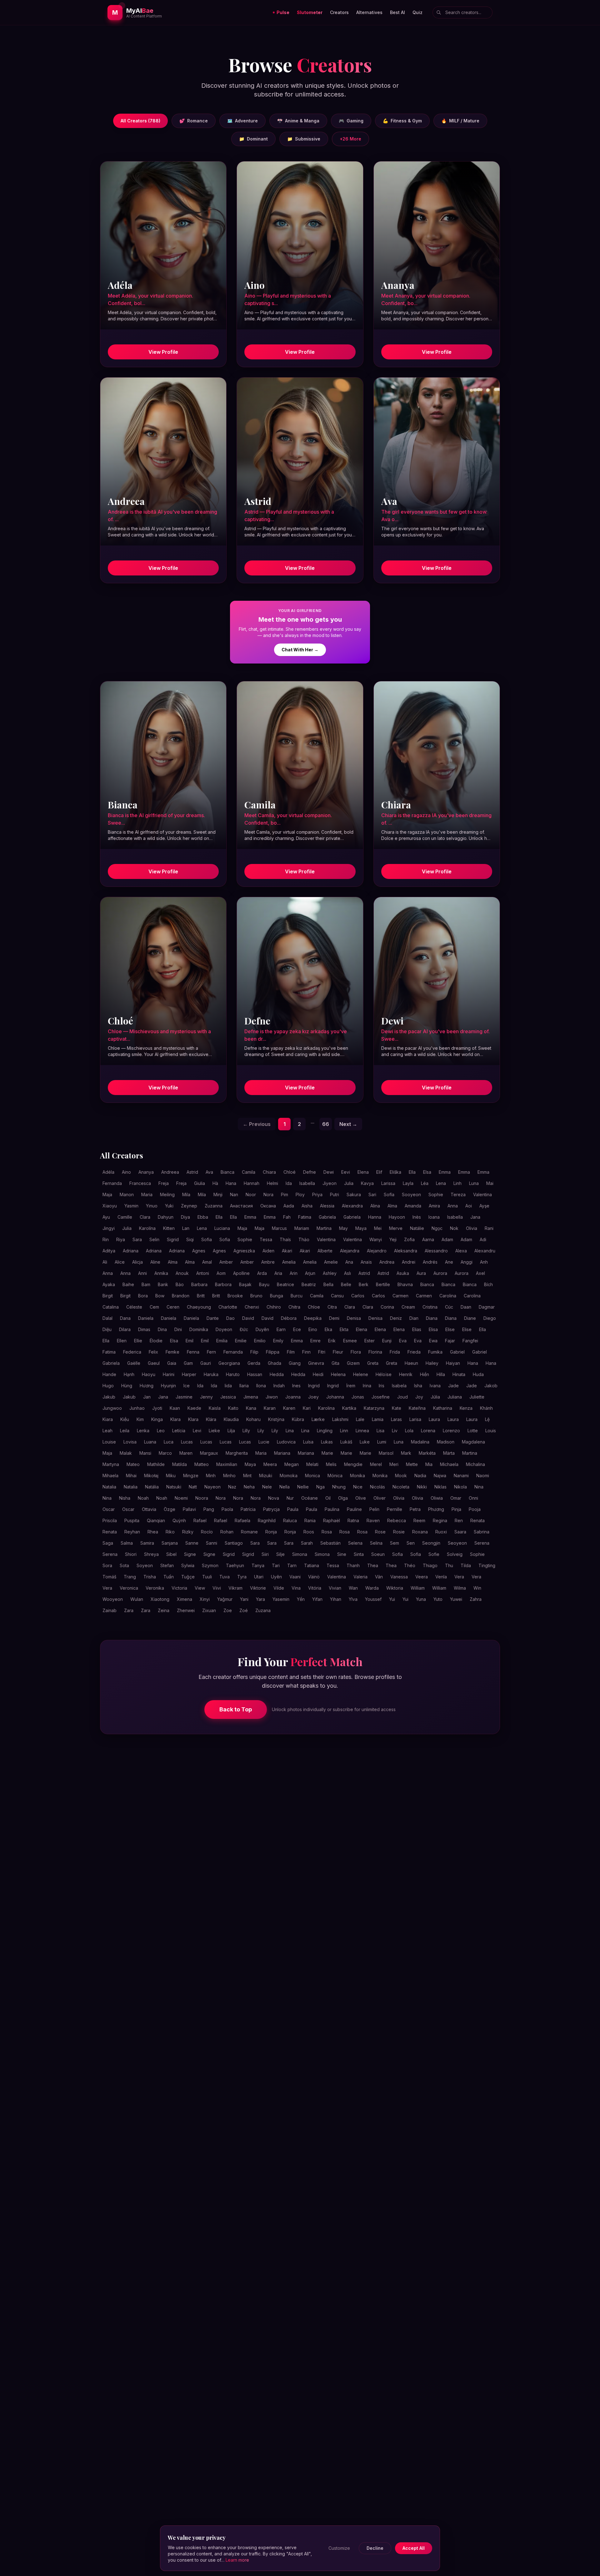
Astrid (192, 1172)
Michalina (475, 1464)
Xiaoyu (110, 1206)
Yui (392, 1599)
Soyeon (145, 1565)
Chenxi (252, 1307)
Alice (120, 1262)
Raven (373, 1520)
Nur (290, 1498)
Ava (209, 1172)
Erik (332, 1341)
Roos (309, 1532)
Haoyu (149, 1374)
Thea (373, 1565)
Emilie (241, 1341)
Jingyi (109, 1228)
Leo (161, 1431)
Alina (375, 1206)
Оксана (268, 1206)
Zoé (244, 1610)
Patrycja (271, 1509)
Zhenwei (186, 1610)
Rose (380, 1532)
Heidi (318, 1374)
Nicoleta (401, 1487)
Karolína (147, 1228)
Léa (425, 1183)
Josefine (381, 1397)
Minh (211, 1476)
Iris (382, 1386)
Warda (372, 1588)
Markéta (427, 1453)
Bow (160, 1296)
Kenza (466, 1408)
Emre (315, 1341)
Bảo (180, 1284)
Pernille (395, 1509)
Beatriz (309, 1284)
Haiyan (453, 1363)
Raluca (290, 1520)
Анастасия (241, 1206)
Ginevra (316, 1363)
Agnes (199, 1251)
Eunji (387, 1341)
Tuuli (207, 1577)
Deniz (396, 1318)
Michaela (449, 1464)
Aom (221, 1273)
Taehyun (235, 1565)
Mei (378, 1228)
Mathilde (156, 1464)
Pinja (456, 1509)
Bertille (383, 1284)
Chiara (269, 1172)
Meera (270, 1464)
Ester (370, 1341)
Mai (490, 1183)
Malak (126, 1453)
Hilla (441, 1374)
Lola (409, 1431)
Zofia (409, 1239)
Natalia (109, 1487)
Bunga (277, 1296)
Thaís (285, 1239)
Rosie (399, 1532)
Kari (307, 1408)
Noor (251, 1194)
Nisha (125, 1498)
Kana (251, 1408)
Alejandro (377, 1251)
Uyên (276, 1577)
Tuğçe (188, 1577)
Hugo (108, 1386)
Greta (373, 1363)
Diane (470, 1318)
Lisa (380, 1431)
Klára (211, 1419)
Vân (379, 1577)
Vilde (279, 1588)
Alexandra (352, 1206)
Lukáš (346, 1442)
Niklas (440, 1487)
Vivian (335, 1588)
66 (326, 1124)
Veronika (155, 1588)
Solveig (455, 1554)
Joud (402, 1397)
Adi (483, 1239)
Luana (150, 1442)
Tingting (487, 1565)
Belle (346, 1284)
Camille (125, 1217)
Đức (244, 1329)
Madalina (420, 1442)
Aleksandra (406, 1251)
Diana (432, 1318)
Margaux (209, 1453)
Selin (154, 1239)
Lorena (428, 1431)
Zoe (228, 1610)
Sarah (307, 1543)
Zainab (110, 1610)
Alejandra (350, 1251)
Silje (280, 1554)
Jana (475, 1217)
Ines (296, 1386)
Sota (124, 1565)
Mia (429, 1464)
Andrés (430, 1262)
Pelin (374, 1509)
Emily (278, 1341)
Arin (294, 1273)
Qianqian (156, 1520)
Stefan (167, 1565)
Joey (313, 1397)
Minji (218, 1194)
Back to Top (236, 1709)
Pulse (283, 12)
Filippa (273, 1352)
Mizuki (266, 1476)
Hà (215, 1183)
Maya (361, 1228)
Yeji (393, 1239)
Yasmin (131, 1206)
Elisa (433, 1329)
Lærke (318, 1419)
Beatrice (285, 1284)
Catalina (111, 1307)
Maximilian (227, 1464)
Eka (328, 1329)
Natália (152, 1487)
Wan (353, 1588)
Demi (334, 1318)
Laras (396, 1419)
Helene (361, 1374)
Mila (186, 1194)
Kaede (194, 1408)
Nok (454, 1228)
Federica (132, 1352)
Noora (202, 1498)
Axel (480, 1273)
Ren (459, 1520)
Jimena (251, 1397)
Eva (403, 1341)
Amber (226, 1262)
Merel (376, 1464)
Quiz (417, 12)
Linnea (362, 1431)
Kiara (108, 1419)
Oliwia (437, 1498)
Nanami (461, 1476)
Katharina (443, 1408)
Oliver (380, 1498)
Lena (441, 1183)
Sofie (434, 1554)
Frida (395, 1352)
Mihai (131, 1476)
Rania (310, 1520)
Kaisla (215, 1408)
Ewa (433, 1341)
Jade (453, 1386)
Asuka (403, 1273)
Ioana (434, 1217)
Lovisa (130, 1442)
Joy (419, 1397)
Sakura (354, 1194)
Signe (190, 1554)
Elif (379, 1172)
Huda (478, 1374)
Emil (190, 1341)
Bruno (256, 1296)
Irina (367, 1386)
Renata (477, 1520)
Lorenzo (451, 1431)
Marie (327, 1453)
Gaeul (154, 1363)
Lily (261, 1431)
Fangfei (470, 1341)
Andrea (387, 1262)
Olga (343, 1498)
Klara (175, 1419)
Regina (440, 1520)
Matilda (180, 1464)
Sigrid (173, 1239)
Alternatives (369, 12)
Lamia (378, 1419)
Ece (297, 1329)
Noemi (181, 1498)
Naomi (483, 1476)
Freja (164, 1183)
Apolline (241, 1273)
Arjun (310, 1273)
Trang (130, 1577)
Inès (417, 1217)
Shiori (131, 1554)
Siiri (265, 1554)
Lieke (214, 1431)
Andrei (409, 1262)
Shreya (151, 1554)
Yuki (169, 1206)
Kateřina (417, 1408)
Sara (137, 1239)
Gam (188, 1363)
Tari (276, 1565)
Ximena (185, 1599)
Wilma (460, 1588)
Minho (229, 1476)
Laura (434, 1419)
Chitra (294, 1307)
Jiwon (272, 1397)
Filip (254, 1352)
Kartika (349, 1408)
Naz (232, 1487)
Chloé (290, 1172)
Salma (127, 1543)
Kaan (175, 1408)
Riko (170, 1532)
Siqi (190, 1239)
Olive (361, 1498)
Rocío (207, 1532)
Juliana (455, 1397)
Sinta (359, 1554)
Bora (143, 1296)
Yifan (317, 1599)
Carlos (358, 1296)
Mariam (302, 1228)
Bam (146, 1284)
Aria (278, 1273)
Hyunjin (168, 1386)
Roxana (420, 1532)
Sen (411, 1543)
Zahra (476, 1599)
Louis (491, 1431)
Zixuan (209, 1610)
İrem (351, 1386)
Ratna (353, 1520)
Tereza (458, 1194)
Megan (292, 1464)
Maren (186, 1453)
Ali (105, 1262)
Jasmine (184, 1397)
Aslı (347, 1273)
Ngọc (437, 1228)
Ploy (300, 1194)
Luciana (222, 1228)
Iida (228, 1386)
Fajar (450, 1341)
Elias (417, 1329)
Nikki (422, 1487)
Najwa (440, 1476)
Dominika (199, 1329)
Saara (460, 1532)
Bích (488, 1284)
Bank (163, 1284)
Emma (445, 1172)
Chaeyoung (199, 1307)
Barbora (223, 1284)
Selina (376, 1543)
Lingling (325, 1431)
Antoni (203, 1273)
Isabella (307, 1183)
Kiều (125, 1419)
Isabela (399, 1386)
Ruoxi (441, 1532)
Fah (287, 1217)
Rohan (227, 1532)
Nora (268, 1194)
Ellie (138, 1341)
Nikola (460, 1487)
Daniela (146, 1318)
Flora (356, 1352)
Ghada (275, 1363)
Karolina (326, 1408)
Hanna (375, 1217)
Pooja (475, 1509)
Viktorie (258, 1588)
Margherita (237, 1453)
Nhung (339, 1487)
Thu (449, 1565)
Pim (285, 1194)
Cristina (430, 1307)
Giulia (200, 1183)
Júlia (435, 1397)
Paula (293, 1509)
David (248, 1318)
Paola (227, 1509)
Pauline (354, 1509)
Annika (161, 1273)
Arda (262, 1273)
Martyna (111, 1464)
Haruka (211, 1374)
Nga (320, 1487)
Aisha (307, 1206)
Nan (234, 1194)
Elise (450, 1329)
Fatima (305, 1217)
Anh (484, 1262)
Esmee (350, 1341)
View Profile (163, 352)
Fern (211, 1352)
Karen (289, 1408)
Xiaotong (160, 1599)
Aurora (440, 1273)
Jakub (109, 1397)
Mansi (145, 1453)
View (200, 1588)
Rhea (153, 1532)
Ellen (122, 1341)
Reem (419, 1520)
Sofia (207, 1239)
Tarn (292, 1565)
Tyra (242, 1577)
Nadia (420, 1476)
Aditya (109, 1251)
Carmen (400, 1296)
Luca (169, 1442)
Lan (186, 1228)
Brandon (181, 1296)
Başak (245, 1284)
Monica (312, 1476)
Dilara (125, 1329)
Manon (127, 1194)
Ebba (203, 1217)
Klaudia (231, 1419)
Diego (490, 1318)
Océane (310, 1498)
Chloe (314, 1307)
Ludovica (286, 1442)
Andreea (170, 1172)
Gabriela (327, 1217)
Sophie (436, 1194)
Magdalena (473, 1442)
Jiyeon (330, 1183)
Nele (267, 1487)
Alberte (325, 1251)
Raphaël (332, 1520)
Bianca (227, 1172)
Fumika (435, 1352)
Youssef (373, 1599)
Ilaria (244, 1386)
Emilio (260, 1341)
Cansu (337, 1296)
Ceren (173, 1307)
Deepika (313, 1318)
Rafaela (242, 1520)
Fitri (322, 1352)
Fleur (338, 1352)
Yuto (438, 1599)
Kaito (233, 1408)
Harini (169, 1374)
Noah (143, 1498)
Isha (418, 1386)
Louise (109, 1442)
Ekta (344, 1329)
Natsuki (174, 1487)
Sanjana (170, 1543)
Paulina (332, 1509)
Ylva (353, 1599)
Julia (349, 1183)
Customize (339, 2548)
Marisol (386, 1453)
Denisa (354, 1318)
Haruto (233, 1374)
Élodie (156, 1341)
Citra (332, 1307)
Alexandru (485, 1251)
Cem (154, 1307)
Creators (339, 12)
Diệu (107, 1329)
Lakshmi (340, 1419)
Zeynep (189, 1206)
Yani (244, 1599)
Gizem (353, 1363)
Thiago (430, 1565)
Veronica (129, 1588)
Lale (360, 1419)
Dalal (107, 1318)
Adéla (108, 1172)
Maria (147, 1194)
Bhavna (405, 1284)
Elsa (427, 1172)
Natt (193, 1487)
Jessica (228, 1397)
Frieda (414, 1352)
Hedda (277, 1374)
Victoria (179, 1588)
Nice (358, 1487)
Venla (441, 1577)
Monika (357, 1476)
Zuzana (263, 1610)
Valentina (482, 1194)
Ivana (435, 1386)
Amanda (413, 1206)
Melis (331, 1464)
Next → (348, 1124)
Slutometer (310, 12)
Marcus (279, 1228)
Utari (259, 1577)
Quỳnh (179, 1520)
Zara (129, 1610)
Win (477, 1588)
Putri (335, 1194)
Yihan (336, 1599)
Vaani (295, 1577)
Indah (279, 1386)
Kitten (169, 1228)
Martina (324, 1228)
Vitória (315, 1588)
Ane (449, 1262)
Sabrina (482, 1532)
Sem (395, 1543)
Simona (300, 1554)
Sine (342, 1554)
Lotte (473, 1431)
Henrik (406, 1374)
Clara (145, 1217)
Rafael (200, 1520)
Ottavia (149, 1509)
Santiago (234, 1543)
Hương (147, 1386)
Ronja (271, 1532)
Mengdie (353, 1464)
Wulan (137, 1599)
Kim (140, 1419)
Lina (290, 1431)
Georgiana (229, 1363)
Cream (408, 1307)
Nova (274, 1498)
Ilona (261, 1386)
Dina (162, 1329)
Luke (365, 1442)
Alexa (461, 1251)
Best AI (397, 12)
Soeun (378, 1554)
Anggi (467, 1262)
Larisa (415, 1419)
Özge (170, 1509)
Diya (185, 1217)
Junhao (137, 1408)
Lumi (382, 1442)
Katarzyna (374, 1408)
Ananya (146, 1172)
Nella (285, 1487)
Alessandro (436, 1251)
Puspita (132, 1520)
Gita (335, 1363)
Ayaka (109, 1284)
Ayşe (484, 1206)
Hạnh (129, 1374)
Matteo (202, 1464)
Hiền (425, 1374)
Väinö (314, 1577)
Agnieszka (244, 1251)
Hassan (255, 1374)
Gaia (172, 1363)
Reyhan (132, 1532)
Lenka (143, 1431)
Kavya (367, 1183)
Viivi (217, 1588)
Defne (310, 1172)
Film (291, 1352)
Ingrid (314, 1386)
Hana (231, 1183)
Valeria (360, 1577)
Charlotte (228, 1307)
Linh (457, 1183)
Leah (107, 1431)
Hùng (127, 1386)
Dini (178, 1329)
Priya (317, 1194)
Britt (201, 1296)
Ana (349, 1262)
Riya (121, 1239)
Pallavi (189, 1509)
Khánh (486, 1408)
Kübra (298, 1419)
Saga (108, 1543)
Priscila (110, 1520)
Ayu (106, 1217)
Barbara (199, 1284)
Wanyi (376, 1239)
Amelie (331, 1262)
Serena (482, 1543)
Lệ (487, 1419)
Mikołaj (151, 1476)
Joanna (293, 1397)
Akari (287, 1251)
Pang (209, 1509)
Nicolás (377, 1487)
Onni (473, 1498)
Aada (289, 1206)
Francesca (140, 1183)
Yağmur (225, 1599)
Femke (172, 1352)
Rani (489, 1228)
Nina (479, 1487)
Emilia (222, 1341)
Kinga (157, 1419)
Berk (364, 1284)
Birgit (108, 1296)
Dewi (329, 1172)
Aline (155, 1262)
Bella (328, 1284)
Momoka (289, 1476)
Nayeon (212, 1487)
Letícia (179, 1431)
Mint (247, 1476)
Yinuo (152, 1206)
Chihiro (274, 1307)
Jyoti (157, 1408)
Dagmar (487, 1307)
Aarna (428, 1239)
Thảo (304, 1239)
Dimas (144, 1329)
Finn (306, 1352)
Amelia (289, 1262)
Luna (474, 1183)
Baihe (128, 1284)
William (418, 1588)
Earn (281, 1329)
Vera (459, 1577)
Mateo (133, 1464)
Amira (434, 1206)
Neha (249, 1487)
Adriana (131, 1251)
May (343, 1228)
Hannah (252, 1183)
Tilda (466, 1565)
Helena (338, 1374)
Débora (289, 1318)
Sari (372, 1194)
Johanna (335, 1397)
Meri (394, 1464)
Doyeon (224, 1329)
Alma (392, 1206)
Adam (447, 1239)
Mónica (335, 1476)
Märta (449, 1453)
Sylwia (188, 1565)
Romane (249, 1532)
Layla (408, 1183)
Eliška (395, 1172)
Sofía (389, 1194)
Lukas (327, 1442)
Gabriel (457, 1352)
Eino (313, 1329)
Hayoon (397, 1217)
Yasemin (281, 1599)
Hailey (432, 1363)
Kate (397, 1408)
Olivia (472, 1228)
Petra (415, 1509)
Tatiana (312, 1565)
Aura (421, 1273)
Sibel (171, 1554)
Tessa (266, 1239)
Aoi (469, 1206)
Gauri (206, 1363)
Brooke (235, 1296)
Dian (414, 1318)
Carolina (448, 1296)
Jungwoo (112, 1408)
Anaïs (366, 1262)
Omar (456, 1498)
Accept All (414, 2548)
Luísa (308, 1442)
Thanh (353, 1565)
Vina (296, 1588)
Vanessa (399, 1577)
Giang (295, 1363)
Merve (396, 1228)
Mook (401, 1476)
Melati (312, 1464)
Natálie (417, 1228)
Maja (107, 1194)
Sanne (192, 1543)
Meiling (167, 1194)
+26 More (350, 139)
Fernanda (112, 1183)
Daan (466, 1307)
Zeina (164, 1610)
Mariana (282, 1453)
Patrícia (248, 1509)
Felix (153, 1352)
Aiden (268, 1251)
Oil (328, 1498)
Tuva (225, 1577)
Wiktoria (395, 1588)
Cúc (449, 1307)
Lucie (264, 1442)
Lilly (246, 1431)
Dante (213, 1318)
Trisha (150, 1577)
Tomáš (109, 1577)
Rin (106, 1239)
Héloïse (384, 1374)
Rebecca (397, 1520)
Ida (289, 1183)
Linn (344, 1431)
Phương (436, 1509)
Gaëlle (134, 1363)
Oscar (109, 1509)
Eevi (346, 1172)
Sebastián (330, 1543)
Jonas (358, 1397)
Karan (270, 1408)
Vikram (235, 1588)
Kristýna (276, 1419)
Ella (412, 1172)
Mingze (191, 1476)
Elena (363, 1172)
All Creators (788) (140, 121)
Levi (197, 1431)
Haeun (411, 1363)
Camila (249, 1172)
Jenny (206, 1397)
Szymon (210, 1565)
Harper (189, 1374)
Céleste (134, 1307)
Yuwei (456, 1599)
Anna (453, 1206)
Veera (422, 1577)
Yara (260, 1599)
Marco (165, 1453)
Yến (301, 1599)
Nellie (303, 1487)
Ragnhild (267, 1520)
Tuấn (169, 1577)
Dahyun (166, 1217)
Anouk (182, 1273)
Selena (355, 1543)
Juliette (477, 1397)
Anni (142, 1273)
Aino (126, 1172)
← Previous (257, 1124)
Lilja (231, 1431)
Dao (230, 1318)
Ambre (268, 1262)
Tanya (258, 1565)
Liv (395, 1431)
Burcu (297, 1296)
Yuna (421, 1599)
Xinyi (205, 1599)
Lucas (187, 1442)
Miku (171, 1476)
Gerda (254, 1363)
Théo (410, 1565)
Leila (125, 1431)
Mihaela (110, 1476)
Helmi (272, 1183)
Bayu (264, 1284)
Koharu (253, 1419)
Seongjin (431, 1543)
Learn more (237, 2560)
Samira (147, 1543)
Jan (147, 1397)
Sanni (212, 1543)
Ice (187, 1386)
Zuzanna (214, 1206)
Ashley (330, 1273)
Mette (412, 1464)
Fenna (193, 1352)
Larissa (388, 1183)
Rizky (188, 1532)
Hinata (459, 1374)
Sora (107, 1565)
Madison (446, 1442)
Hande (109, 1374)
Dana (125, 1318)
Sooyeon (411, 1194)
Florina (375, 1352)
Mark (406, 1453)
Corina (387, 1307)
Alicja (137, 1262)
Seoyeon (457, 1543)
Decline (375, 2548)
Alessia (327, 1206)
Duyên (262, 1329)
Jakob (491, 1386)
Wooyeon (113, 1599)
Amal (207, 1262)
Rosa (327, 1532)
